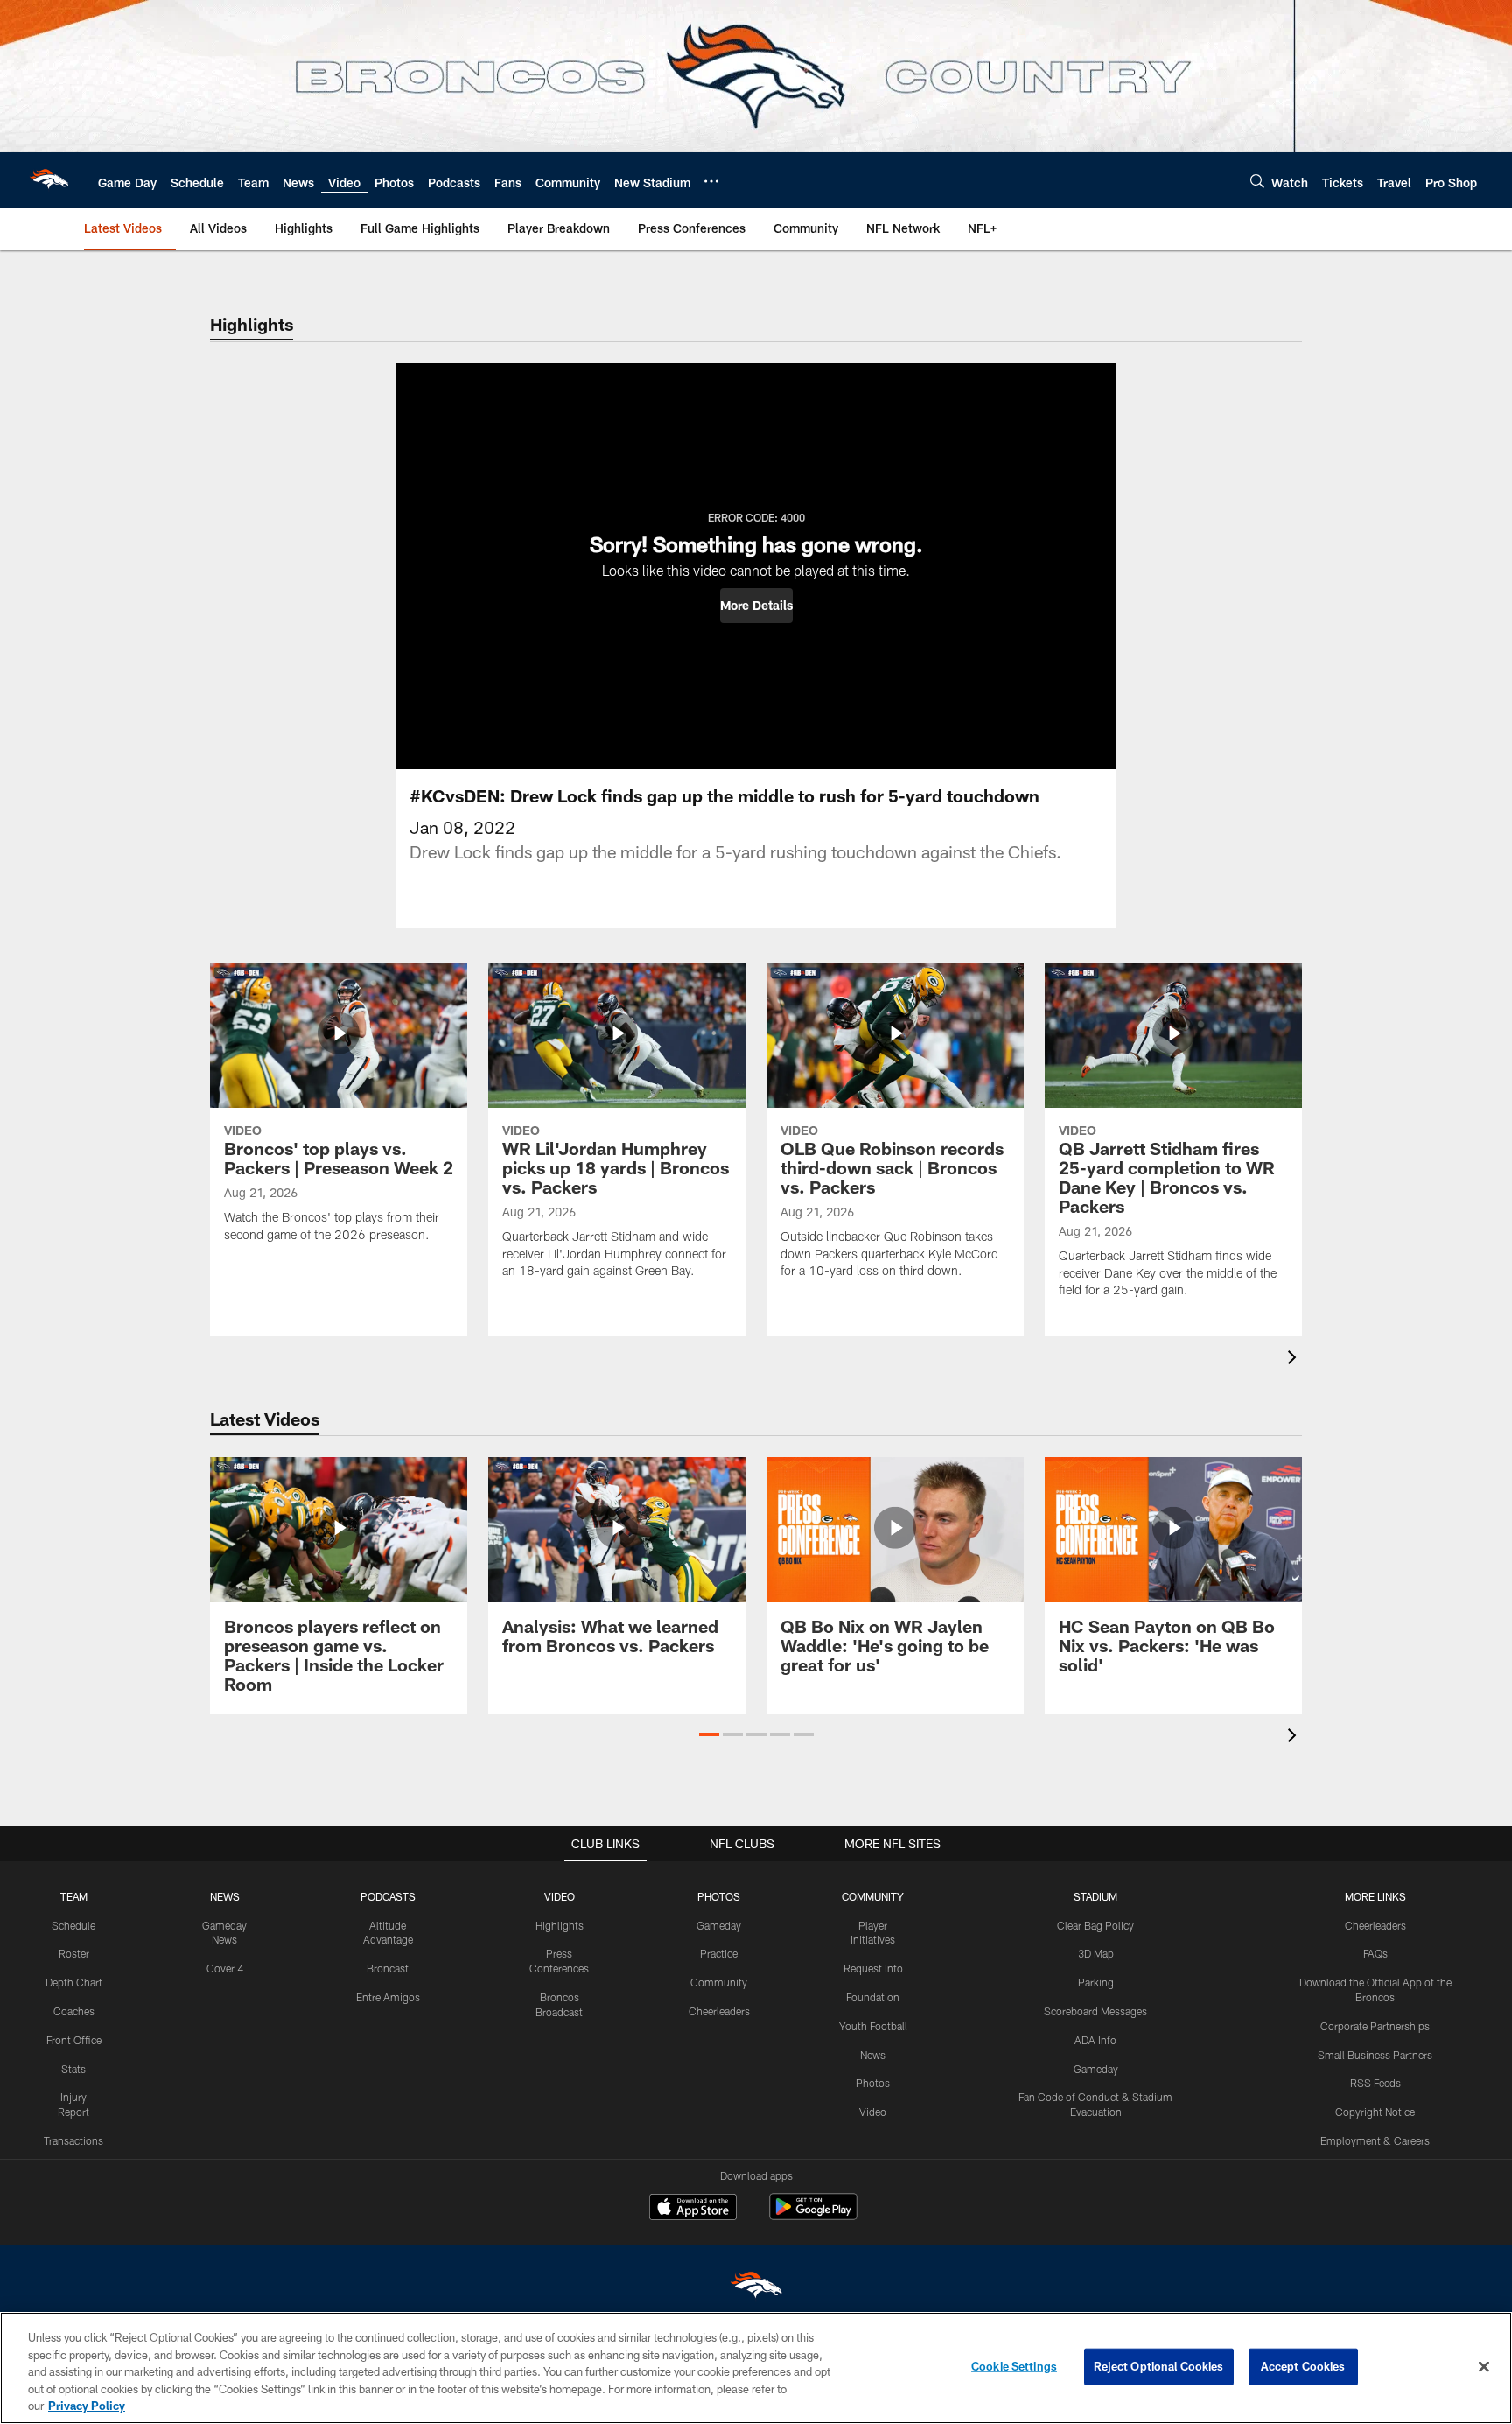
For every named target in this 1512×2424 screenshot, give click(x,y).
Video (873, 2112)
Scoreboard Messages (1095, 2011)
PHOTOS (719, 1896)
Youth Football (873, 2026)
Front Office (74, 2040)
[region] (756, 2368)
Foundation (873, 1997)
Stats (73, 2069)
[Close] (1484, 2367)
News (873, 2055)
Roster (74, 1953)
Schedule (73, 1925)
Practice (719, 1953)
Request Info (873, 1968)
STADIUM (1095, 1896)
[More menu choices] (711, 181)
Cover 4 (225, 1968)
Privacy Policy (87, 2406)
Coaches (74, 2011)
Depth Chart (74, 1982)
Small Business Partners (1375, 2055)
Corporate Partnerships (1375, 2026)
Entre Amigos (388, 1997)
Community (719, 1982)
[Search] (1257, 181)
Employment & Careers (1375, 2140)
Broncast (388, 1968)
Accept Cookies (1303, 2366)
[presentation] (1295, 1359)
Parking (1096, 1982)
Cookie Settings (1014, 2366)
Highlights (560, 1925)
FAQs (1375, 1953)
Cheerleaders (719, 2011)
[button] (756, 606)
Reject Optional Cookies (1159, 2366)
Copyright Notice (1375, 2112)
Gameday (719, 1925)
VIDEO (560, 1896)
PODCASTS (388, 1896)
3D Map (1096, 1953)
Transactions (73, 2140)
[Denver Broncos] (756, 2289)
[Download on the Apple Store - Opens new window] (693, 2209)
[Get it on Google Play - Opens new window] (813, 2215)
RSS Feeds (1375, 2083)
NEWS (225, 1896)
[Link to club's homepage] (49, 180)
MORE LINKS (1375, 1896)
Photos (873, 2083)
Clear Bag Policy (1095, 1925)
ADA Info (1095, 2040)
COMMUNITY (873, 1896)
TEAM (74, 1896)
